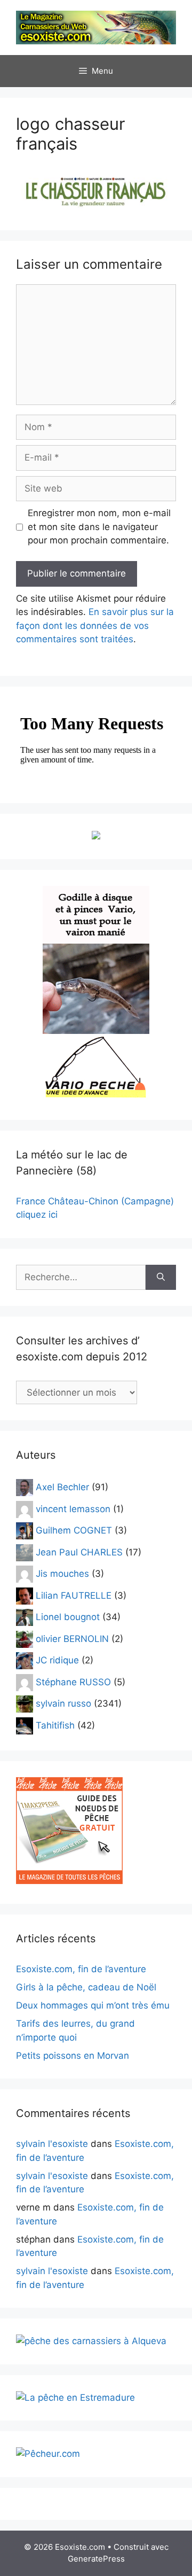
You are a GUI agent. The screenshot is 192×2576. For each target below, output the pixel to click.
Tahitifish (55, 1725)
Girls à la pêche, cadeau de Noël (86, 1987)
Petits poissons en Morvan (73, 2056)
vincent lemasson (73, 1508)
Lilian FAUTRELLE (74, 1595)
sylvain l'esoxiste (52, 2144)
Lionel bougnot (68, 1617)
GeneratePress (96, 2559)
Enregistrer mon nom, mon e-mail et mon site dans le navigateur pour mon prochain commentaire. (99, 527)
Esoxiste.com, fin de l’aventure (81, 1969)
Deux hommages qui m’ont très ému (93, 2005)
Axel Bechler (62, 1487)
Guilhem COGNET (74, 1530)
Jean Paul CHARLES (79, 1552)
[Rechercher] (161, 1278)
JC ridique (57, 1660)
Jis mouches (62, 1574)
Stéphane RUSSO (73, 1682)
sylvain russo (63, 1703)
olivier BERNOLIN (72, 1638)
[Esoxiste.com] (96, 27)
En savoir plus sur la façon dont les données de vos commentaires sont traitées (95, 625)
